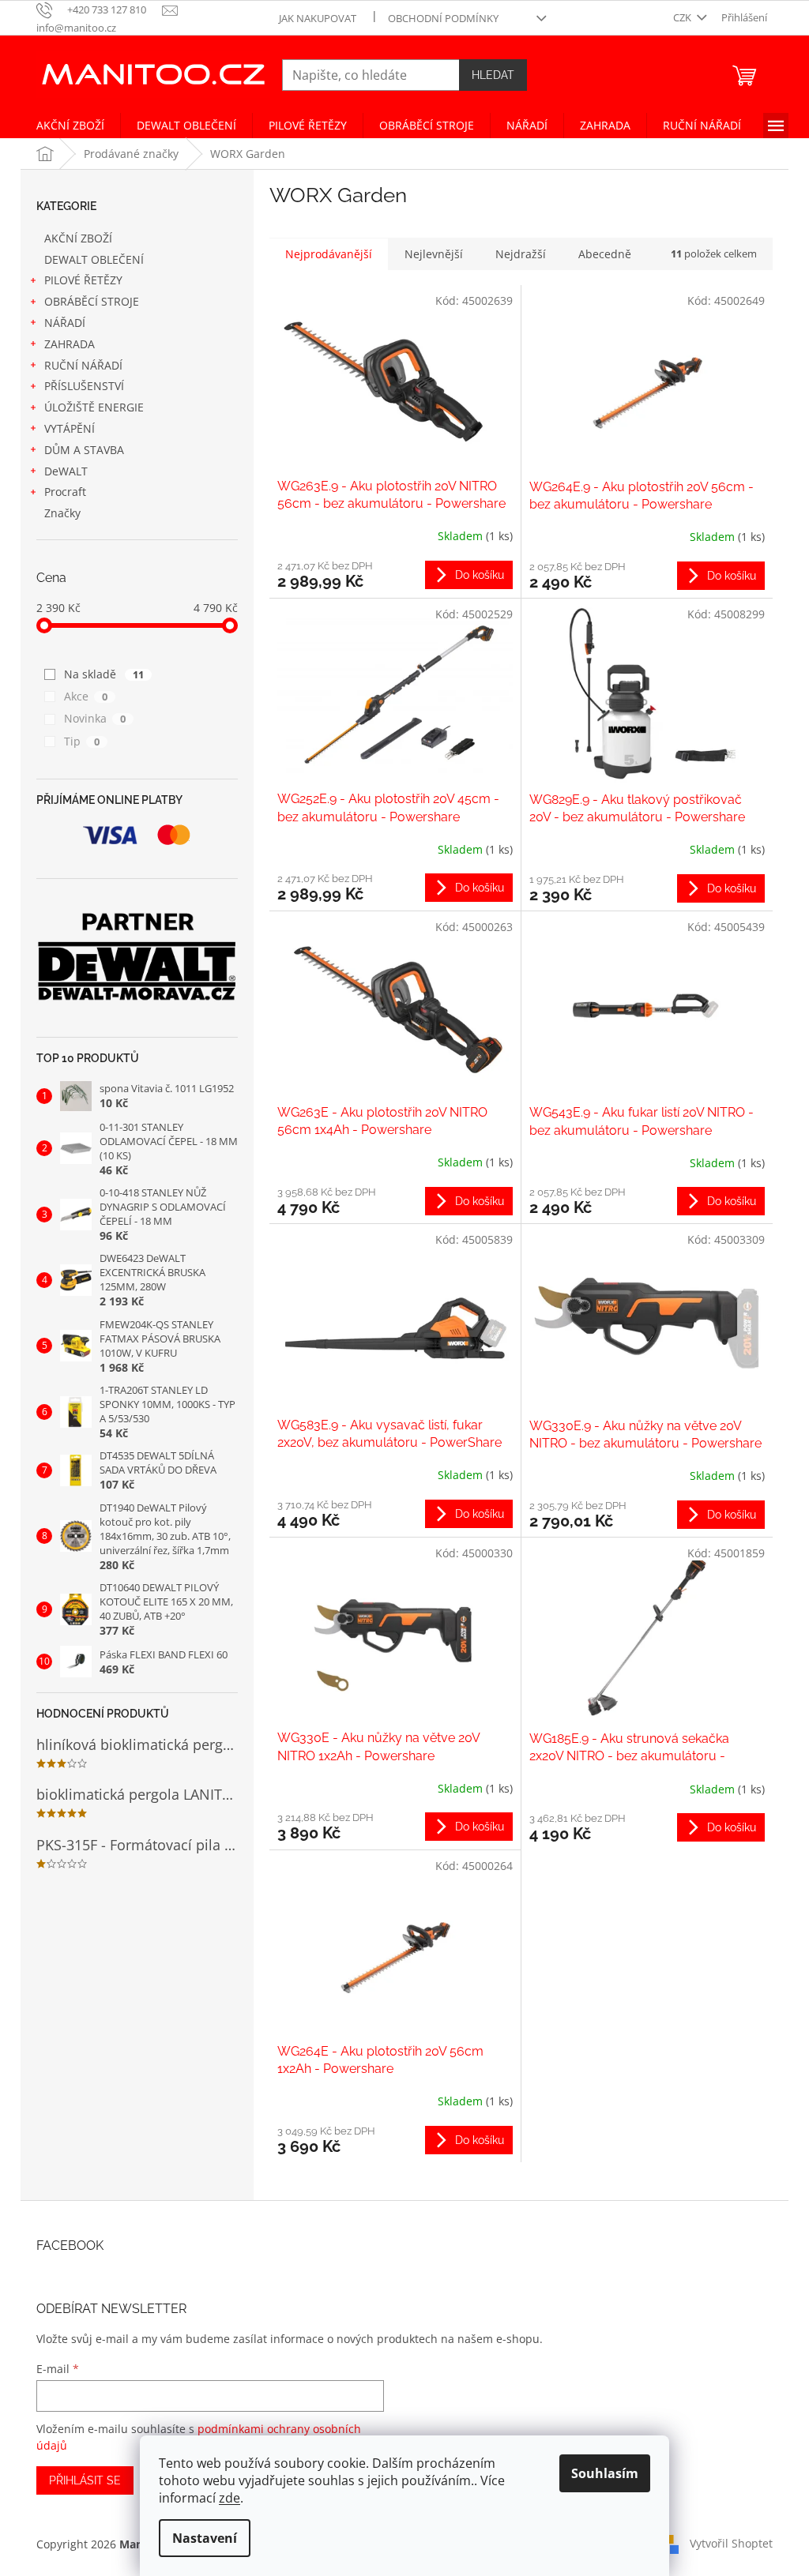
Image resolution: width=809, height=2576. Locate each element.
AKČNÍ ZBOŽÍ (78, 238)
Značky (62, 513)
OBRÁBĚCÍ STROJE (92, 301)
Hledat (493, 75)
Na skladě (104, 674)
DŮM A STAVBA (84, 450)
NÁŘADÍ (65, 323)
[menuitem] (70, 126)
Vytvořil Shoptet (731, 2542)
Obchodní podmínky (443, 18)
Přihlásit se (85, 2480)
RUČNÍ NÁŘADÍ (83, 365)
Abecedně (605, 254)
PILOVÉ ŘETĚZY (83, 280)
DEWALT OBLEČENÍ (94, 259)
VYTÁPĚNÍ (70, 428)
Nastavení (205, 2538)
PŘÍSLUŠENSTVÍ (84, 386)
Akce (86, 696)
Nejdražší (521, 254)
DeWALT (66, 471)
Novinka (95, 718)
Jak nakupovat (318, 18)
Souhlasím (605, 2473)
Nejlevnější (434, 254)
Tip (82, 741)
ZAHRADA (70, 344)
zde (230, 2498)
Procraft (65, 492)
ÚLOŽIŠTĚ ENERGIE (94, 407)
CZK (683, 17)
